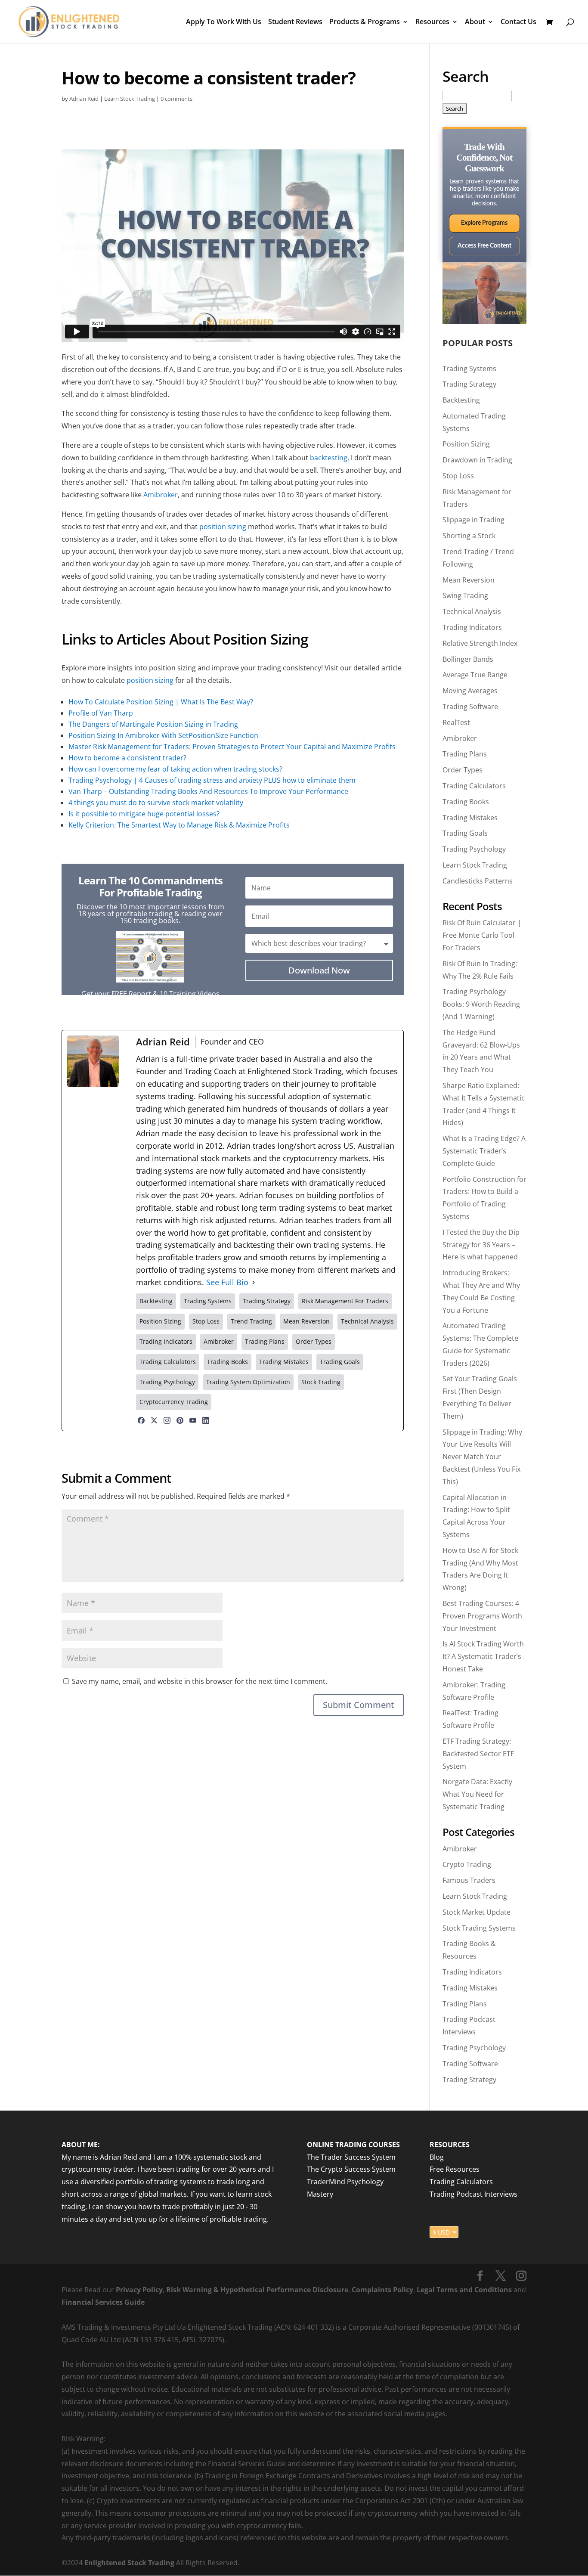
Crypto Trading (467, 1864)
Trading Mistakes (470, 818)
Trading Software (470, 707)
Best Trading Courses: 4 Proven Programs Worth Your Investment (482, 1616)
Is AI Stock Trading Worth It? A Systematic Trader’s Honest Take (483, 1656)
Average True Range (475, 675)
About (475, 22)
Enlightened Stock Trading (129, 2563)
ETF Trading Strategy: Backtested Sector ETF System (478, 1754)
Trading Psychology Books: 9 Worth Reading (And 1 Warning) (481, 1004)
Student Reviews (295, 22)
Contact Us (518, 22)
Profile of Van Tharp (101, 713)
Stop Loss (458, 476)
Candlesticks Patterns (478, 881)
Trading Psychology (474, 849)
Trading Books (466, 802)
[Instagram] (167, 1420)
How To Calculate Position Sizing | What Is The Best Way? (161, 702)
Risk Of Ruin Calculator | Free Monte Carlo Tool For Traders (482, 935)
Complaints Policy (382, 2290)
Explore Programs (484, 223)
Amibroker (161, 495)
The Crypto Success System (351, 2170)
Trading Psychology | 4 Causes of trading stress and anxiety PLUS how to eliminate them (212, 780)
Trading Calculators (474, 786)
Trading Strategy (469, 384)
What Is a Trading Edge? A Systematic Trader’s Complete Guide (484, 1151)
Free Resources (455, 2170)
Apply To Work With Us (224, 22)
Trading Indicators (472, 627)
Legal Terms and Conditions (464, 2290)
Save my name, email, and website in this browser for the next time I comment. (200, 1681)
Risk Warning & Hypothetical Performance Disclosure (257, 2290)
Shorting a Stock (469, 536)
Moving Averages (470, 691)
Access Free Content (484, 246)
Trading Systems (469, 369)
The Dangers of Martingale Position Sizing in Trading (153, 724)
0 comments (176, 99)
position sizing (223, 527)
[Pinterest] (180, 1420)
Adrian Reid (84, 99)
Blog (437, 2157)
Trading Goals (465, 833)
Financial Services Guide (103, 2302)
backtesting (329, 458)
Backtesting (461, 400)
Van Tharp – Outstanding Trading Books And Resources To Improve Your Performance (208, 791)
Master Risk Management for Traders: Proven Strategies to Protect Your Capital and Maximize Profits (232, 747)
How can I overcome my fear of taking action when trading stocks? (175, 769)
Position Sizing (466, 444)
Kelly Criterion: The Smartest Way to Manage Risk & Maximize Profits (179, 825)
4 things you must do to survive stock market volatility (156, 803)
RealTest (456, 722)
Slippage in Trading (473, 520)
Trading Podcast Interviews (473, 2194)
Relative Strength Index (480, 643)
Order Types (463, 770)
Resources (432, 22)
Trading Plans (465, 754)
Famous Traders (469, 1880)
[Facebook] (141, 1420)
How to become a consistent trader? (127, 758)
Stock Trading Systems (479, 1928)
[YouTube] (193, 1420)
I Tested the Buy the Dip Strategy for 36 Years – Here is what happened (481, 1245)
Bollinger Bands (468, 659)
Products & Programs (365, 22)
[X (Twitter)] (154, 1420)
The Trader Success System (351, 2157)
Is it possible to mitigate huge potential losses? (144, 814)
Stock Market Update (477, 1912)
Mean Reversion (469, 580)
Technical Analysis (472, 611)
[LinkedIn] (206, 1420)
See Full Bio (227, 1282)
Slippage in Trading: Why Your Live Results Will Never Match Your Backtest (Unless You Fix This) (482, 1457)
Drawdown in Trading (477, 460)
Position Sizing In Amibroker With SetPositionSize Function (163, 735)
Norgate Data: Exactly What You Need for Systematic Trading (477, 1794)
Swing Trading (465, 595)
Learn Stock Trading (130, 99)
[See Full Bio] (254, 1282)
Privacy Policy (139, 2290)
